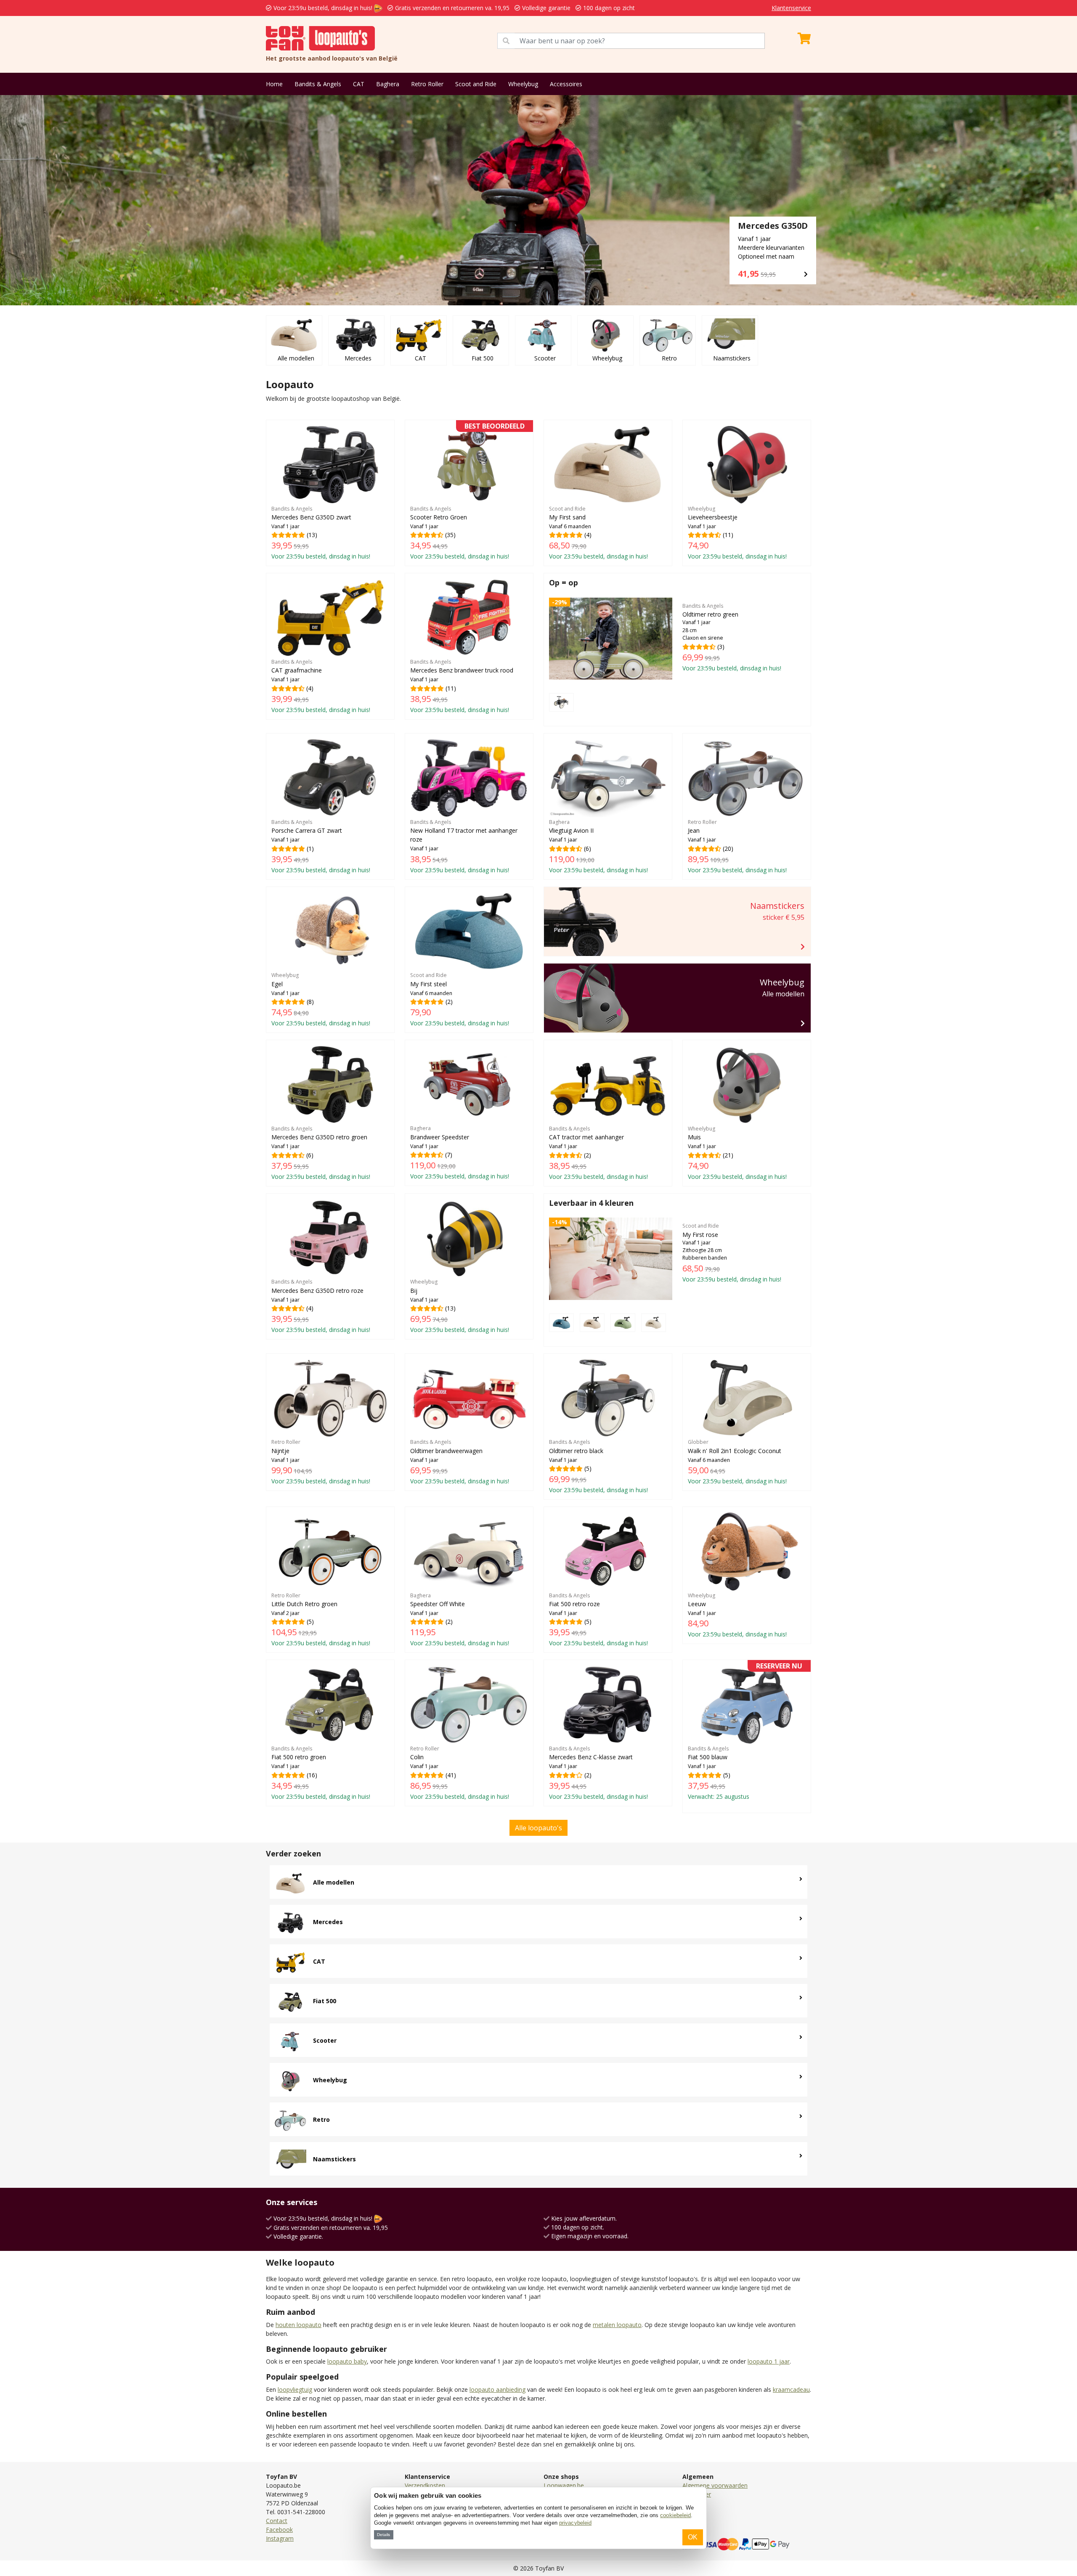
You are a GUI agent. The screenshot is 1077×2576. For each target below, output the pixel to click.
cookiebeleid (675, 2515)
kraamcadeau (791, 2389)
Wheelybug (523, 84)
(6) (598, 846)
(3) (732, 637)
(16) (321, 1773)
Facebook (279, 2530)
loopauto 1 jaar (769, 2361)
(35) (467, 493)
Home (274, 84)
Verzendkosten (425, 2485)
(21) (737, 1153)
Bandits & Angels (318, 84)
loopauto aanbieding (497, 2389)
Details (383, 2535)
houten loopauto (298, 2325)
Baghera (388, 84)
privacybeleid (575, 2523)
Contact (277, 2521)
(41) (460, 1773)
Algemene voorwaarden (715, 2485)
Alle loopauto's (538, 1828)
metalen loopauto (617, 2325)
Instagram (280, 2538)
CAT (359, 84)
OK (693, 2537)
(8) (321, 999)
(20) (737, 846)
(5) (598, 1466)
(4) (598, 533)
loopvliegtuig (295, 2389)
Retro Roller (427, 84)
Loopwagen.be (564, 2485)
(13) (321, 533)
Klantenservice (791, 8)
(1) (321, 846)
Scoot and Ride (476, 84)
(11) (737, 533)
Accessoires (566, 84)
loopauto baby (347, 2361)
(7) (460, 1152)
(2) (460, 999)
